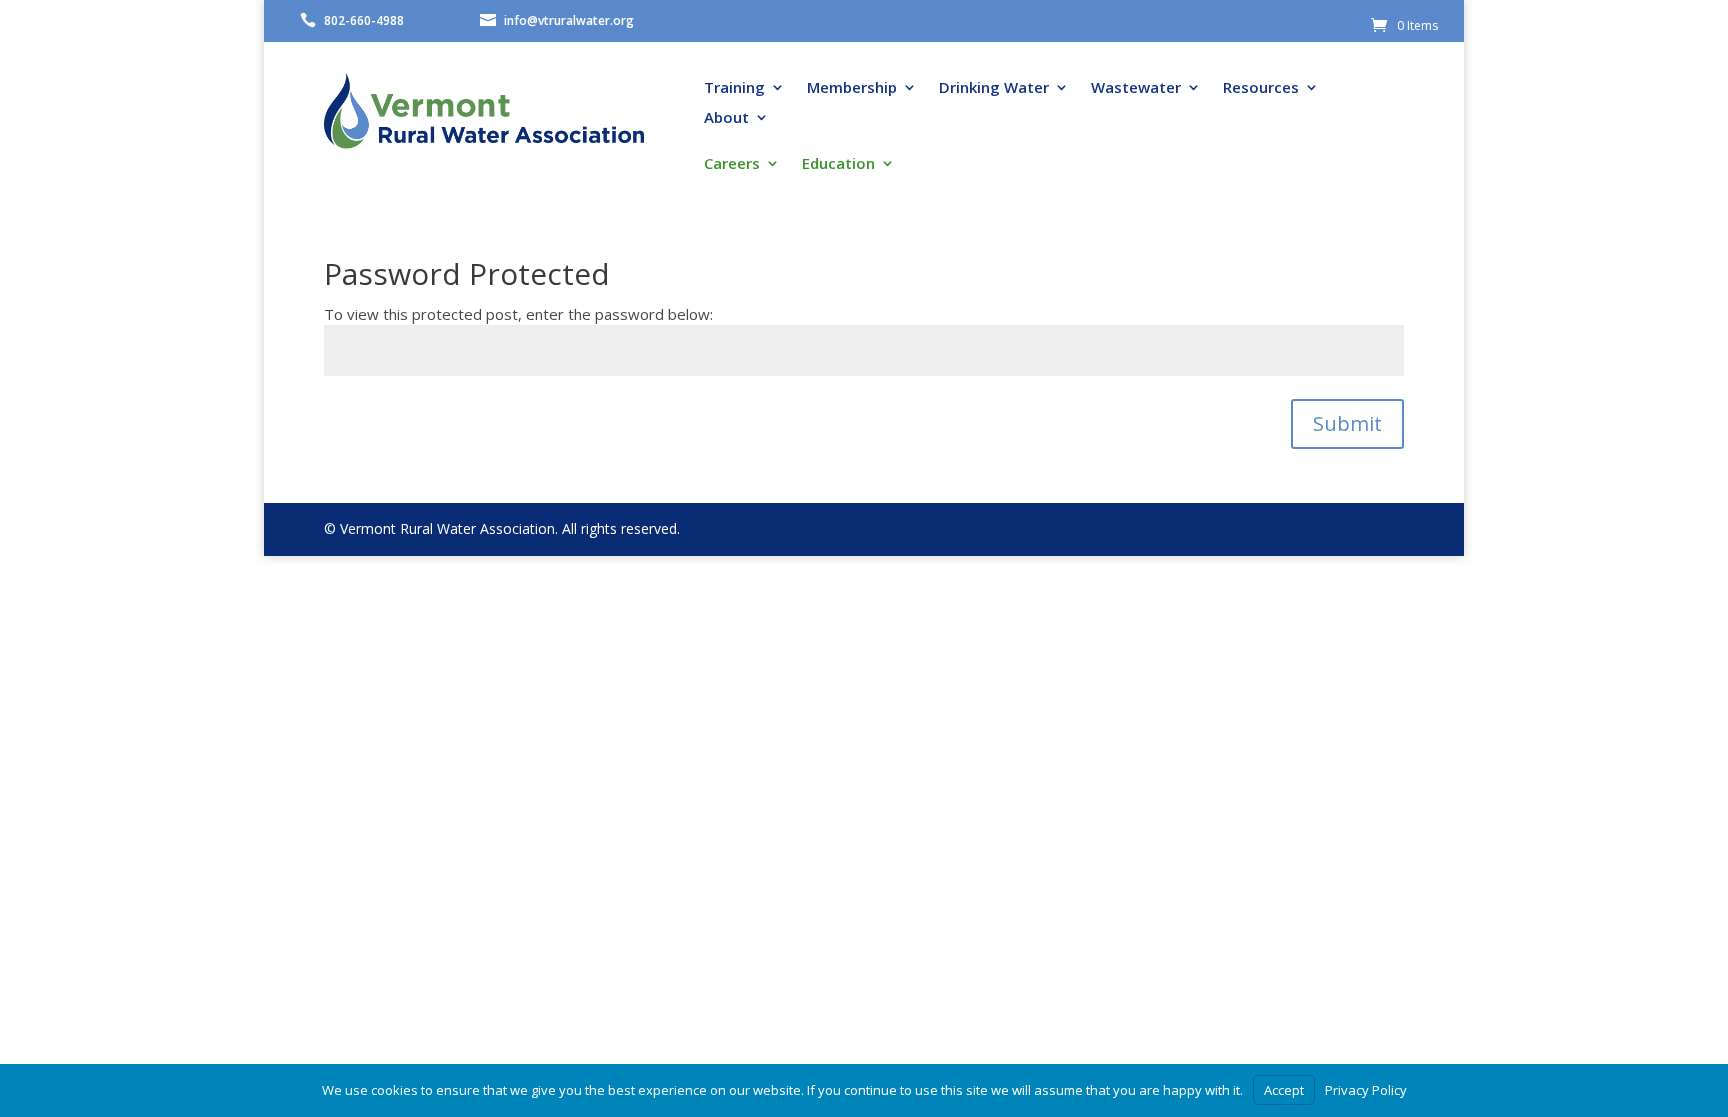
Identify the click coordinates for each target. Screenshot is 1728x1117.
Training (734, 88)
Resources (1261, 88)
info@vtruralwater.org (569, 20)
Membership (852, 88)
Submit (1347, 423)
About (726, 118)
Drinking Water (994, 88)
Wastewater (1136, 88)
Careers (732, 164)
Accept (1284, 1090)
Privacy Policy (1366, 1090)
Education (838, 164)
